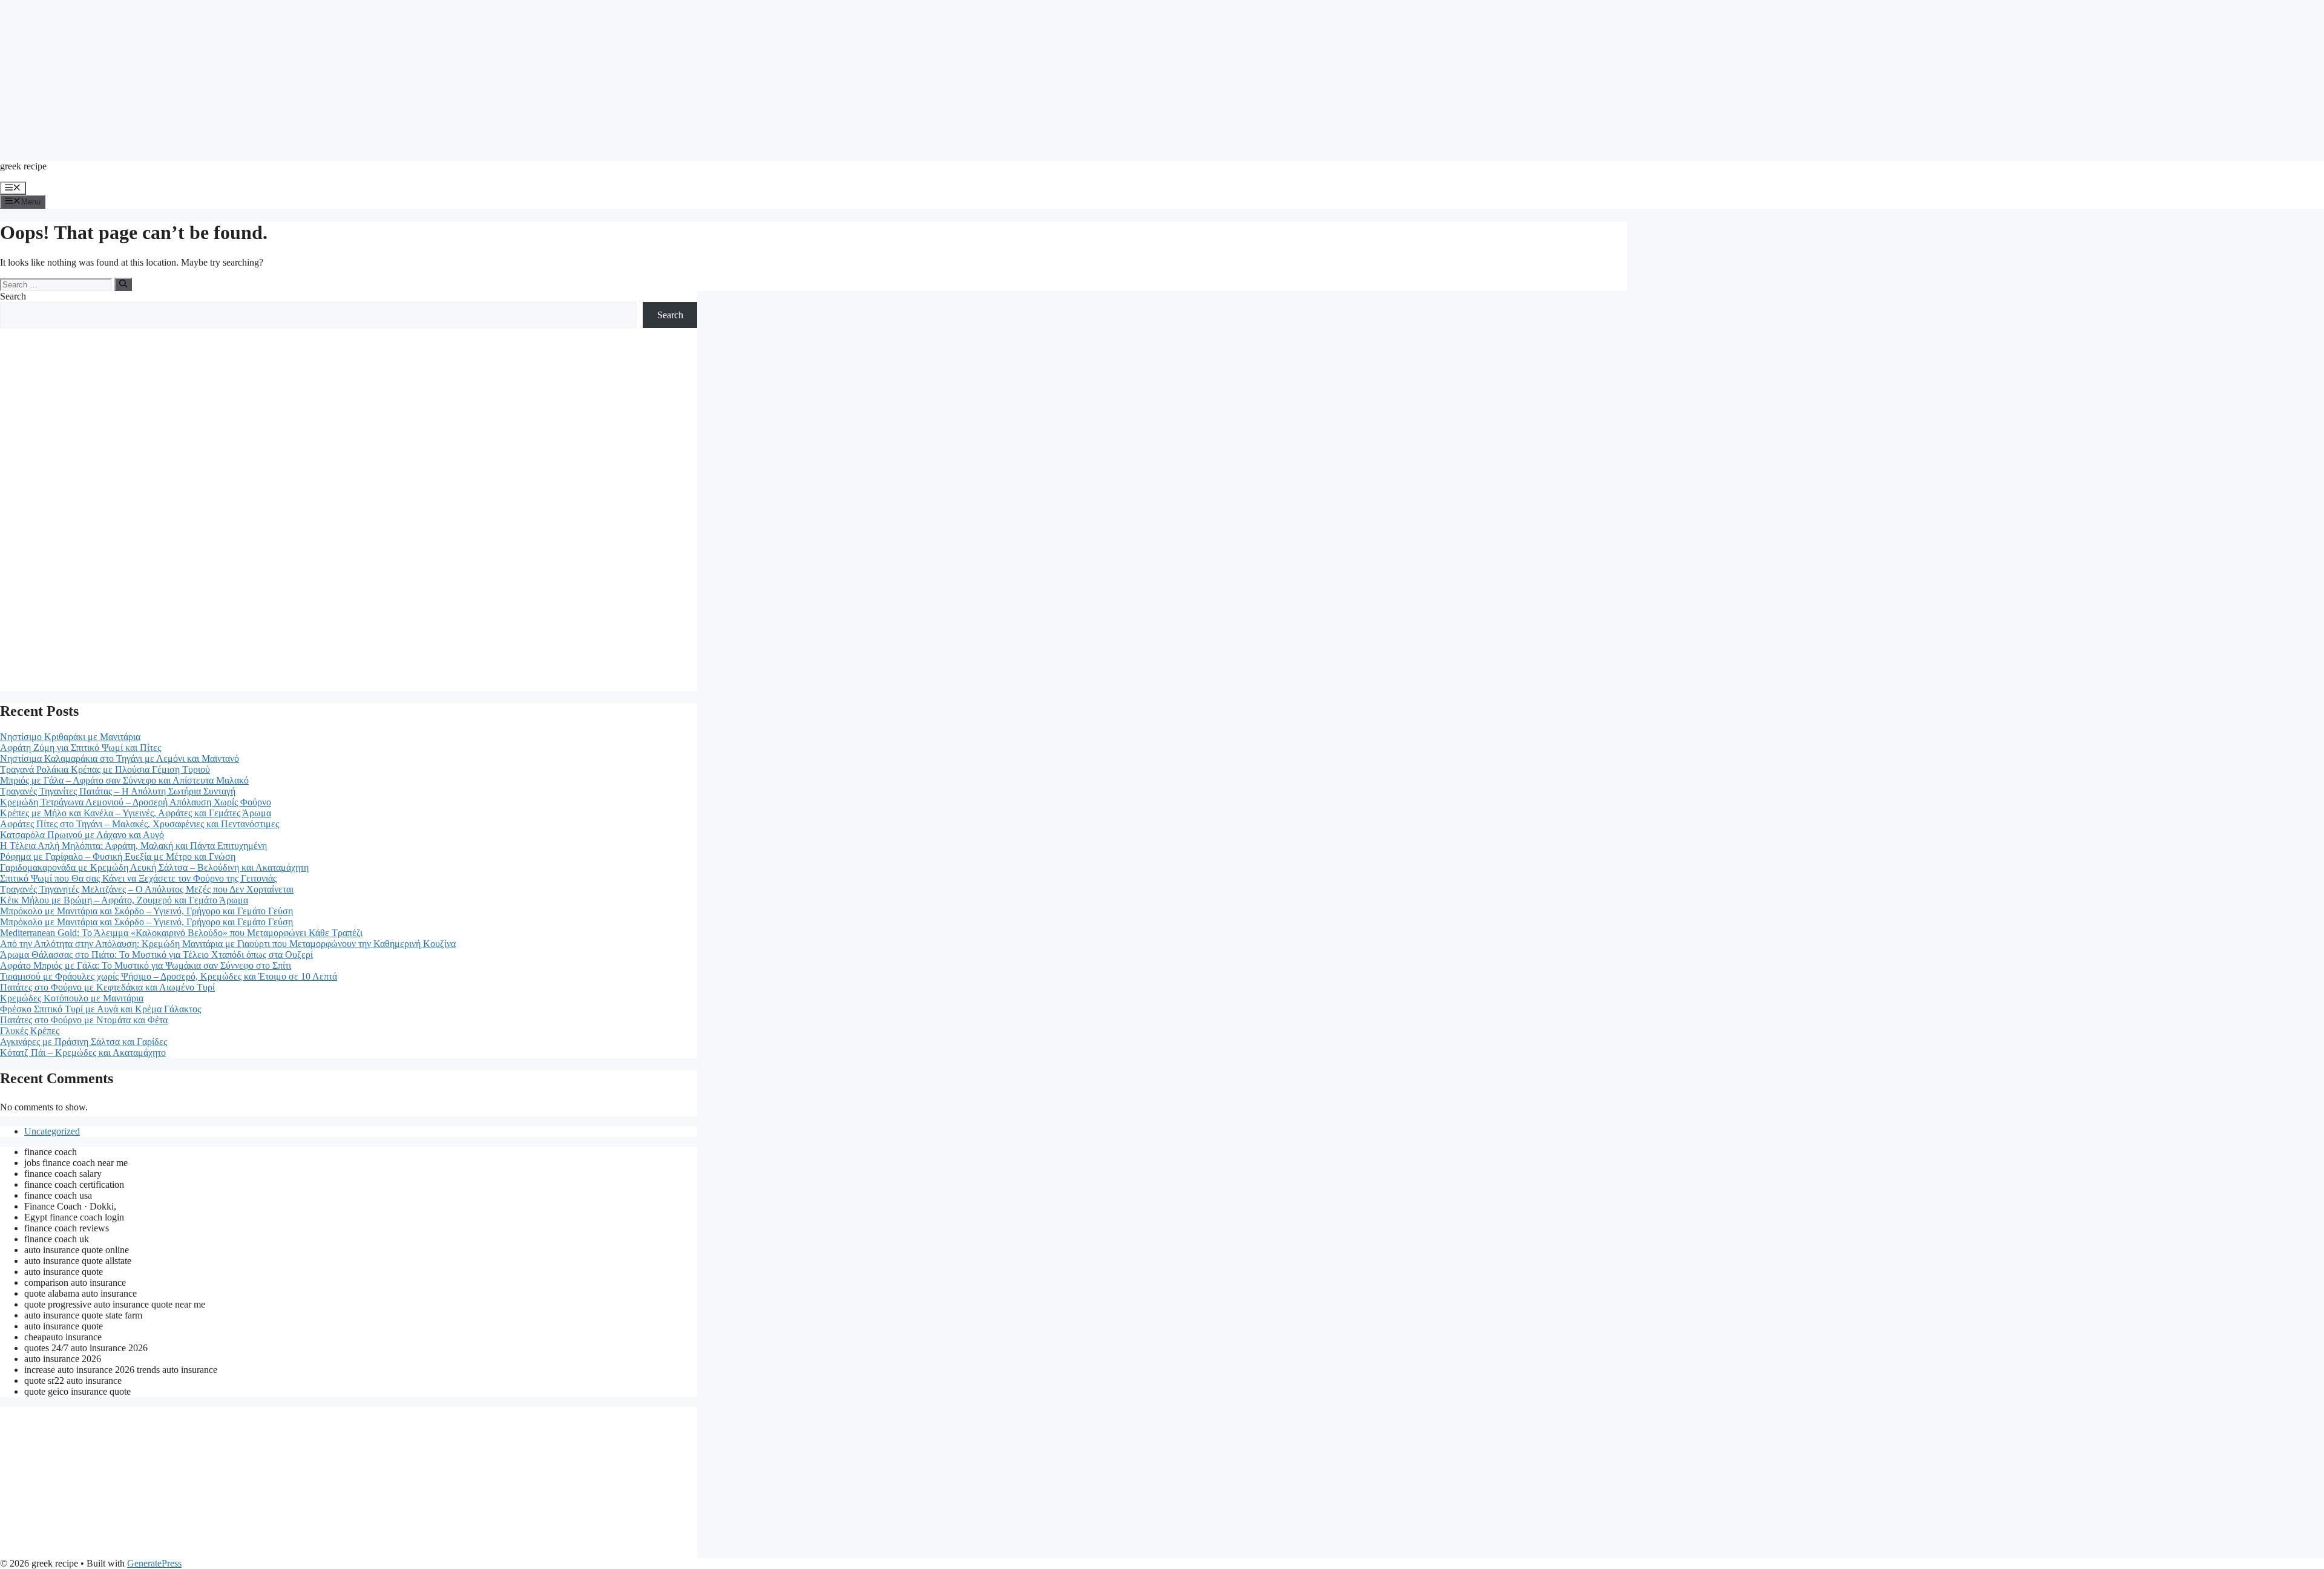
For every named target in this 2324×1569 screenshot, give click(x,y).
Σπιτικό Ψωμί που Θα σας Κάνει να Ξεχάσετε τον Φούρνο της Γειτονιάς (138, 878)
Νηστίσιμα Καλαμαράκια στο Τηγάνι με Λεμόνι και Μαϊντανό (120, 758)
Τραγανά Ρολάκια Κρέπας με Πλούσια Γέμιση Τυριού (105, 769)
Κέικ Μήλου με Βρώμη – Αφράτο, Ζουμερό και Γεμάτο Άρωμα (124, 900)
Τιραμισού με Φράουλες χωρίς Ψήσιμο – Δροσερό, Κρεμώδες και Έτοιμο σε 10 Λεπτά (169, 976)
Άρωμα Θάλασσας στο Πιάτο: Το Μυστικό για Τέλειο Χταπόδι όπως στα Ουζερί (156, 955)
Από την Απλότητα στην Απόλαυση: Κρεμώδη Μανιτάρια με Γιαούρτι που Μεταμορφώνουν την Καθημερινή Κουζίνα (228, 944)
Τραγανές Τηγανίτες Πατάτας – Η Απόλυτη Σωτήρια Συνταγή (118, 791)
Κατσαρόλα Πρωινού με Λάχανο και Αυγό (82, 835)
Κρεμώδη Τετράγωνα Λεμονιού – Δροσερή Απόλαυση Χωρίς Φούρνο (136, 802)
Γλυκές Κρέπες (30, 1031)
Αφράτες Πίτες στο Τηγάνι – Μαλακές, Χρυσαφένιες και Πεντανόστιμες (140, 824)
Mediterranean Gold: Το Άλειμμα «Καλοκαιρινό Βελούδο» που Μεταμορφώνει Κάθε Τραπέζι (181, 933)
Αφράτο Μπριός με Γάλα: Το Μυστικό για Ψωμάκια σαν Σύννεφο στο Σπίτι (146, 965)
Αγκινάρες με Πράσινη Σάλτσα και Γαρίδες (84, 1042)
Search (13, 296)
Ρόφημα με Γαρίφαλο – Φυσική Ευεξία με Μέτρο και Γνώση (118, 857)
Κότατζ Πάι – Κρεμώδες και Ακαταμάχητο (83, 1053)
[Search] (123, 284)
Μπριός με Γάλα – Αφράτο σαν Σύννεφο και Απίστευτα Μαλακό (124, 780)
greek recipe (23, 166)
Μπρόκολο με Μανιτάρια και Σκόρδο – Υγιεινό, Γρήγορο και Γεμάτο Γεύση (146, 911)
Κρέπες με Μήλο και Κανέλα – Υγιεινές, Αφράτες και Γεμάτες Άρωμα (136, 813)
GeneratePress (154, 1563)
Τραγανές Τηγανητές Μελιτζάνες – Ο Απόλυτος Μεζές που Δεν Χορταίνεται (147, 889)
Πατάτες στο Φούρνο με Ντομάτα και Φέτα (84, 1020)
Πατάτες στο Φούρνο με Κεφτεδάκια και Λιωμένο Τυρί (107, 987)
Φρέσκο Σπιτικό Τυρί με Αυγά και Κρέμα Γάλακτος (100, 1009)
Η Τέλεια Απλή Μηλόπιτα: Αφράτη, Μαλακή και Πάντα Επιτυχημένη (133, 846)
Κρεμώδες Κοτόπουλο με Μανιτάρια (72, 998)
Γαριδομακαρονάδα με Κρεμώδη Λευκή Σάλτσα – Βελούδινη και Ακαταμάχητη (154, 867)
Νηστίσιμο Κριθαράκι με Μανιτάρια (70, 737)
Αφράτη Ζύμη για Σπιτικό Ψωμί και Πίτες (80, 748)
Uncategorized (52, 1131)
